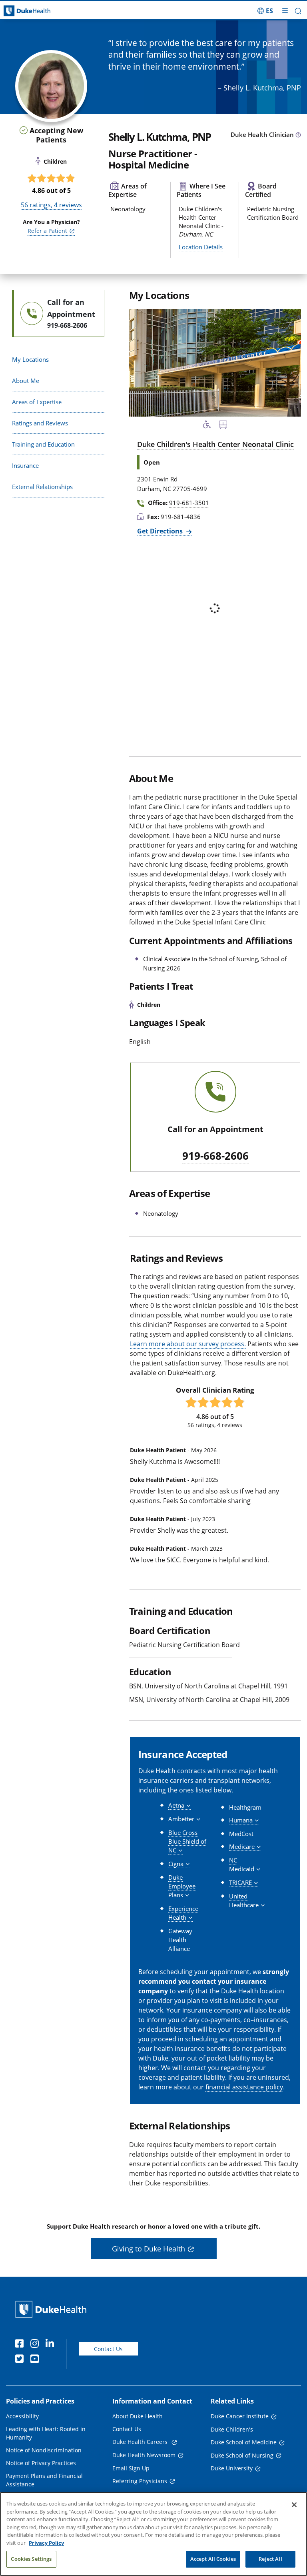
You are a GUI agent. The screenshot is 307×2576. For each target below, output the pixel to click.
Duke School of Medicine (244, 2442)
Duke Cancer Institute (240, 2416)
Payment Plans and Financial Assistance (44, 2480)
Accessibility (22, 2416)
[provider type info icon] (298, 135)
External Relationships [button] (42, 487)
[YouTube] (36, 2360)
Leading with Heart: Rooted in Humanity (46, 2433)
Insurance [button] (25, 465)
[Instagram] (36, 2345)
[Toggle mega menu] (285, 11)
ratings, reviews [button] (51, 205)
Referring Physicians (140, 2481)
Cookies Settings (31, 2559)
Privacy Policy (46, 2543)
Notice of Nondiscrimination (44, 2450)
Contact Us (108, 2349)
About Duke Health (138, 2416)
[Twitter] (21, 2360)
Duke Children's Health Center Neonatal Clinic (215, 444)
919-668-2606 (215, 1156)
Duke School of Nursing (242, 2455)
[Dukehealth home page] (38, 11)
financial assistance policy (244, 2087)
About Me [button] (26, 381)
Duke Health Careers (141, 2442)
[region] (153, 2534)
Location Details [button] (201, 247)
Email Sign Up (131, 2468)
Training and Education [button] (43, 444)
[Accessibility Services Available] (207, 426)
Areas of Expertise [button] (37, 402)
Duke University (232, 2468)
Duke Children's (232, 2429)
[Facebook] (21, 2345)
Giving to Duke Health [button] (149, 2249)
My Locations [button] (30, 359)
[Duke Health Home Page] (53, 2309)
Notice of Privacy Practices (41, 2463)
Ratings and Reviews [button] (40, 423)
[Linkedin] (52, 2345)
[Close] (294, 2505)
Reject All (270, 2559)
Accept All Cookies (213, 2559)
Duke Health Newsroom (144, 2455)
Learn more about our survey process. (188, 1344)
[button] (265, 11)
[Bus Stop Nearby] (223, 426)
